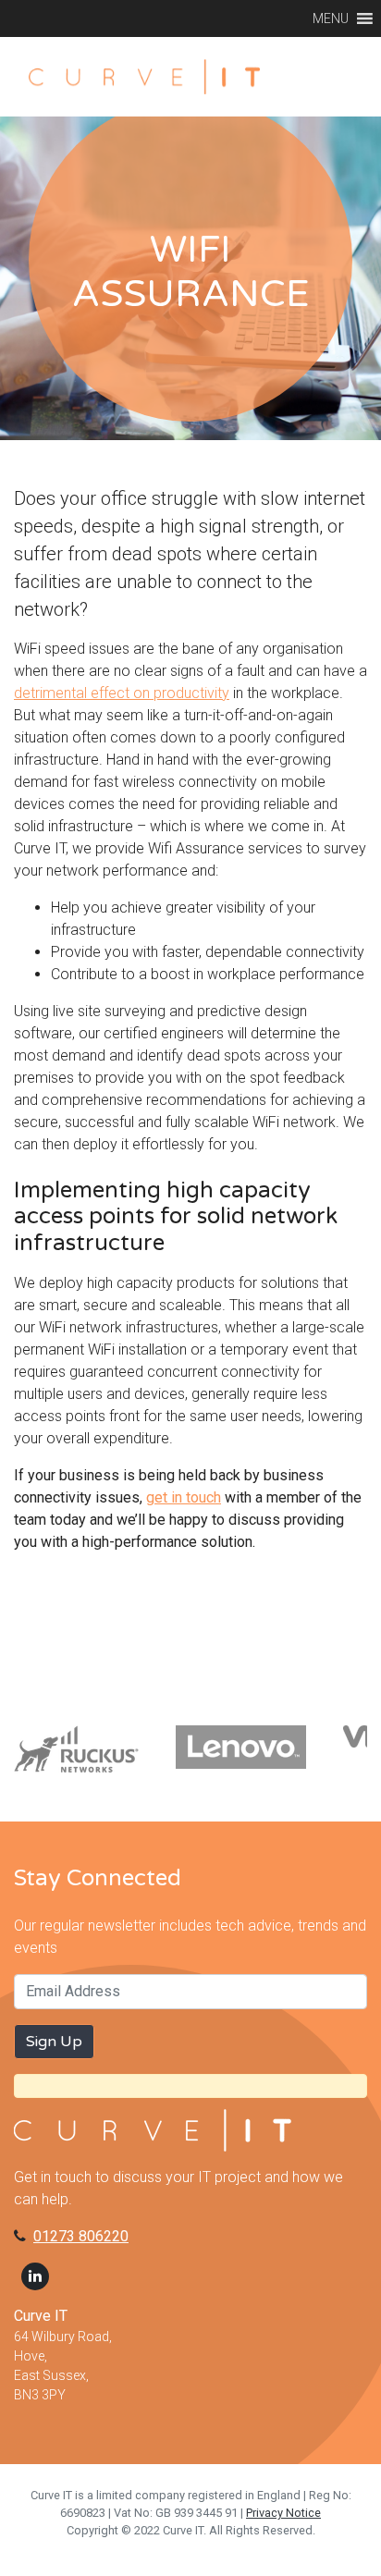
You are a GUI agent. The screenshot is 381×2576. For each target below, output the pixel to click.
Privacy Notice (283, 2513)
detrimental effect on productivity (122, 693)
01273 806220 (81, 2236)
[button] (331, 18)
